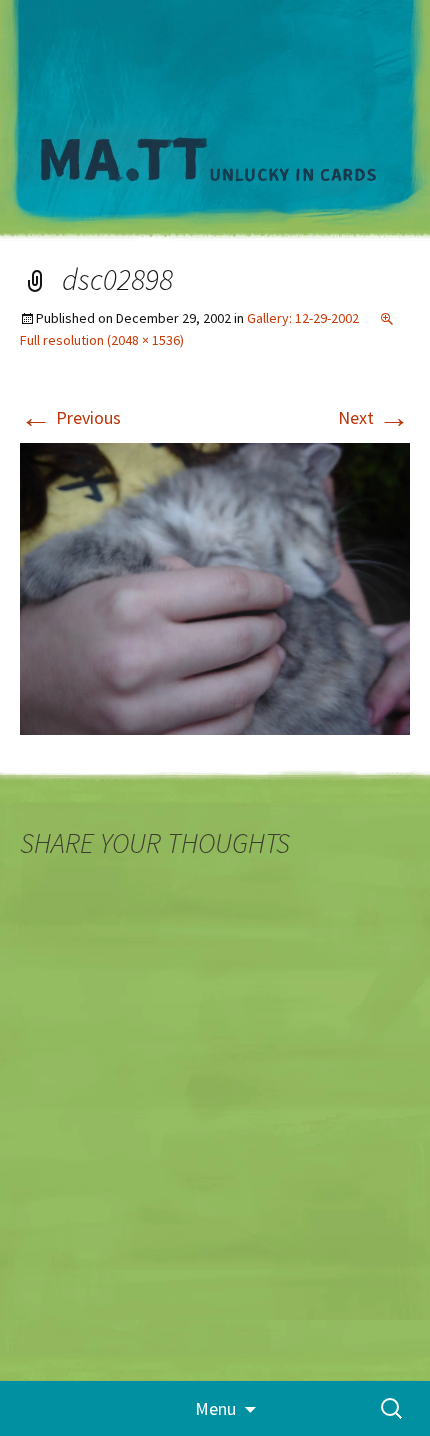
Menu (215, 1408)
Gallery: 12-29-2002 (303, 318)
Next (374, 417)
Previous (70, 417)
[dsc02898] (215, 587)
